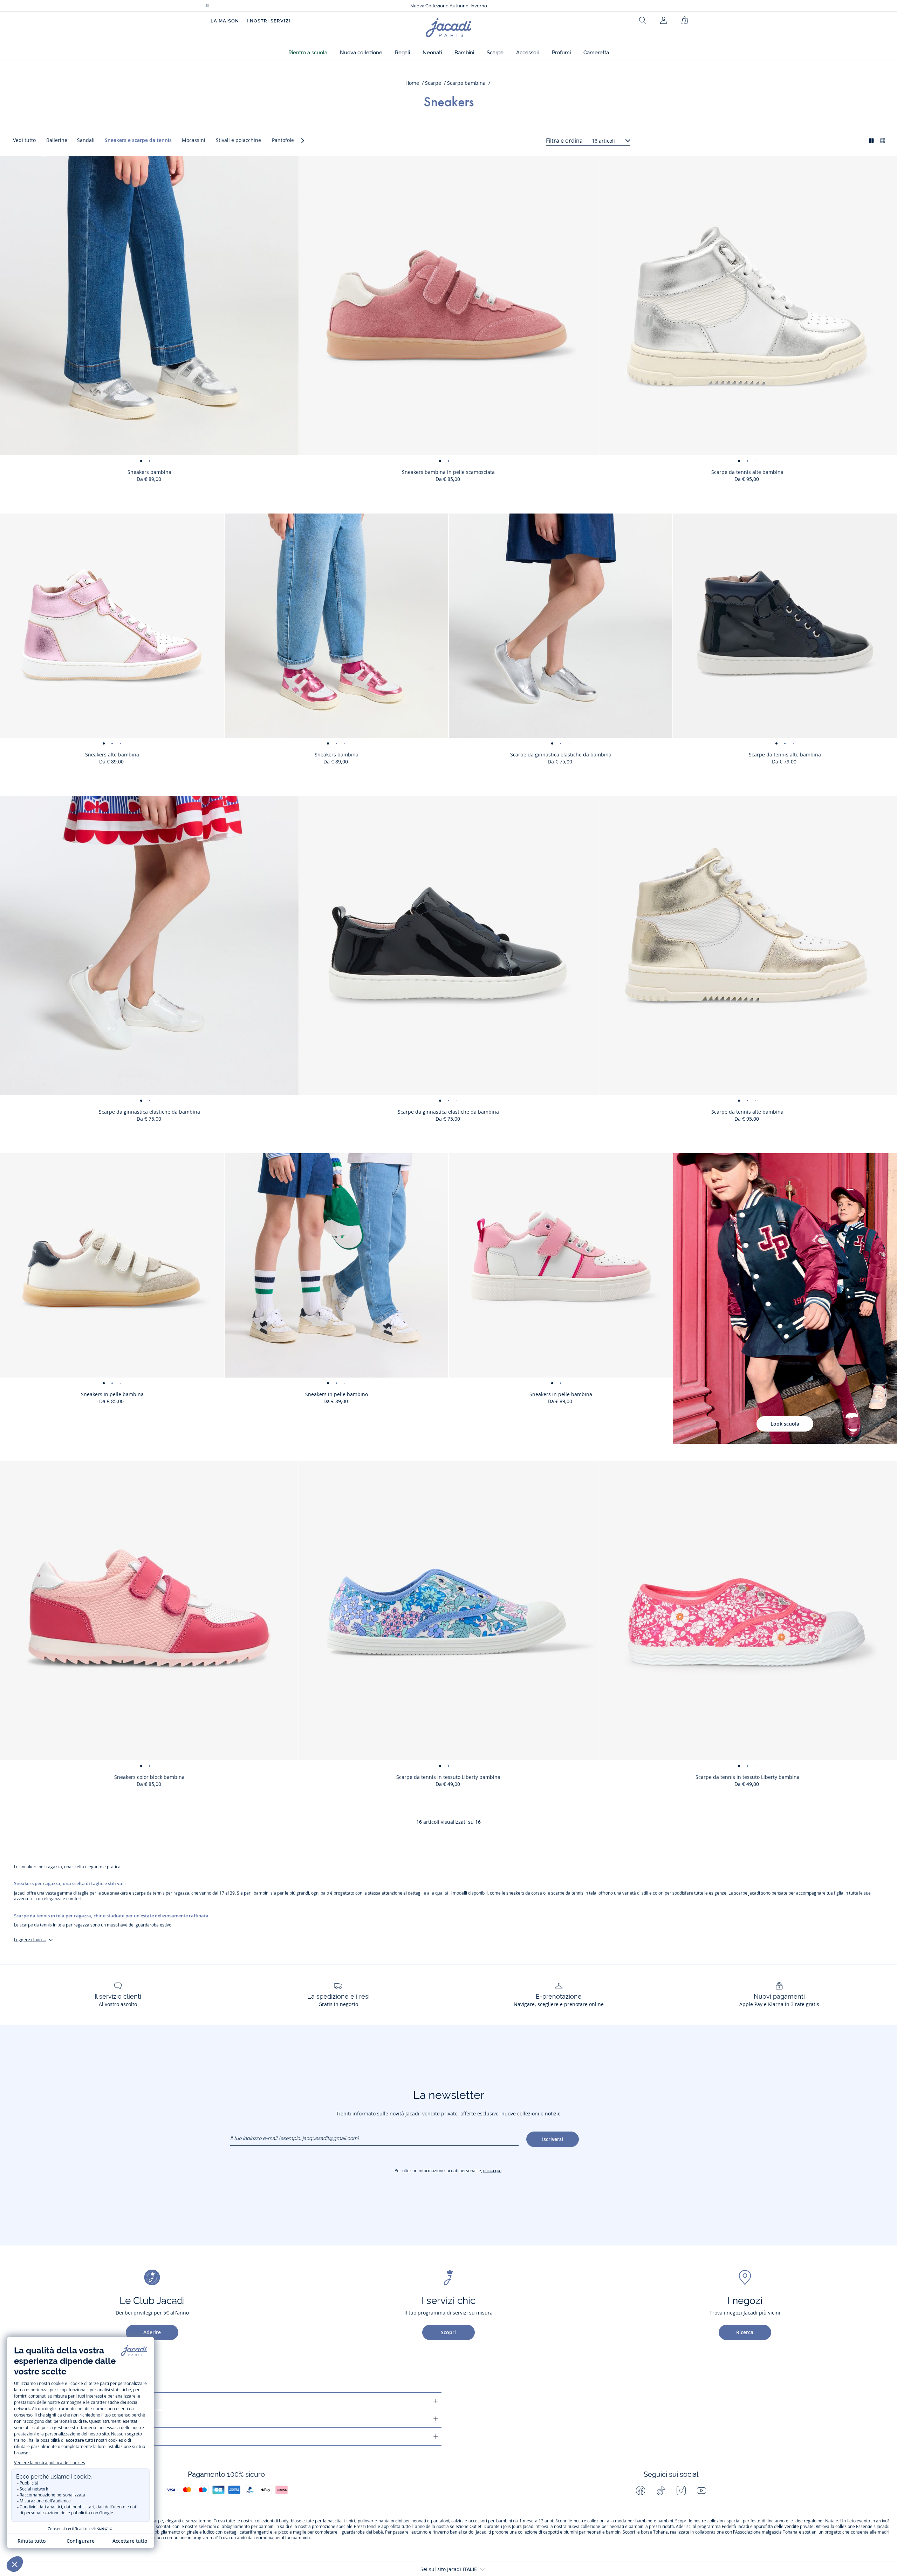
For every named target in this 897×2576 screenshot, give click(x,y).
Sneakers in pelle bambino (337, 1394)
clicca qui (492, 2171)
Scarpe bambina (466, 83)
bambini (262, 1893)
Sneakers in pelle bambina (112, 1394)
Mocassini (194, 140)
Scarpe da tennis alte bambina (747, 472)
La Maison (225, 21)
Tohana (660, 2532)
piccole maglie (292, 2532)
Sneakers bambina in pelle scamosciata (448, 472)
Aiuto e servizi (54, 2401)
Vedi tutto (24, 140)
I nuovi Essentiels (449, 6)
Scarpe (433, 83)
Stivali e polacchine (238, 140)
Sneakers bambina (149, 472)
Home (412, 83)
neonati (419, 2521)
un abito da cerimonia (252, 2538)
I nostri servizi (269, 21)
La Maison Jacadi (58, 2419)
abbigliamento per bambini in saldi (255, 2527)
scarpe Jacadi (747, 1893)
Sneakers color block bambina (149, 1777)
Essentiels (866, 2527)
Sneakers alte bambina (112, 755)
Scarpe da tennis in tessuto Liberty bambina (448, 1777)
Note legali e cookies (64, 2437)
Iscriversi (553, 2139)
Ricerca (745, 2332)
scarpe (156, 2521)
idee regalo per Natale (816, 2521)
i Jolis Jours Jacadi (518, 2527)
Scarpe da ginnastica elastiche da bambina (561, 755)
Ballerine (57, 140)
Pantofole (283, 140)
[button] (308, 53)
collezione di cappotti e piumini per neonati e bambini (570, 2532)
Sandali (86, 140)
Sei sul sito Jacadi (449, 2569)
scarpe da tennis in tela (42, 1925)
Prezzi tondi (365, 2527)
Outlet (475, 2527)
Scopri (448, 2332)
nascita (335, 2521)
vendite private (799, 2527)
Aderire (152, 2332)
